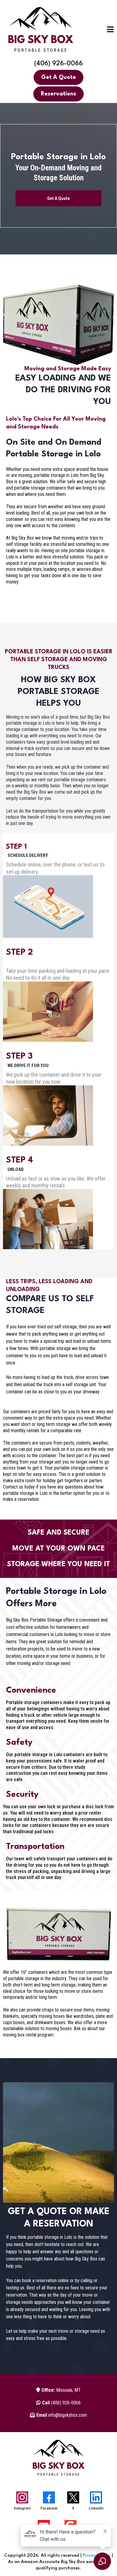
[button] (111, 31)
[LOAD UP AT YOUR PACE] (6, 961)
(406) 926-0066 (58, 64)
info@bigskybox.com (62, 2415)
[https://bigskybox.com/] (40, 30)
